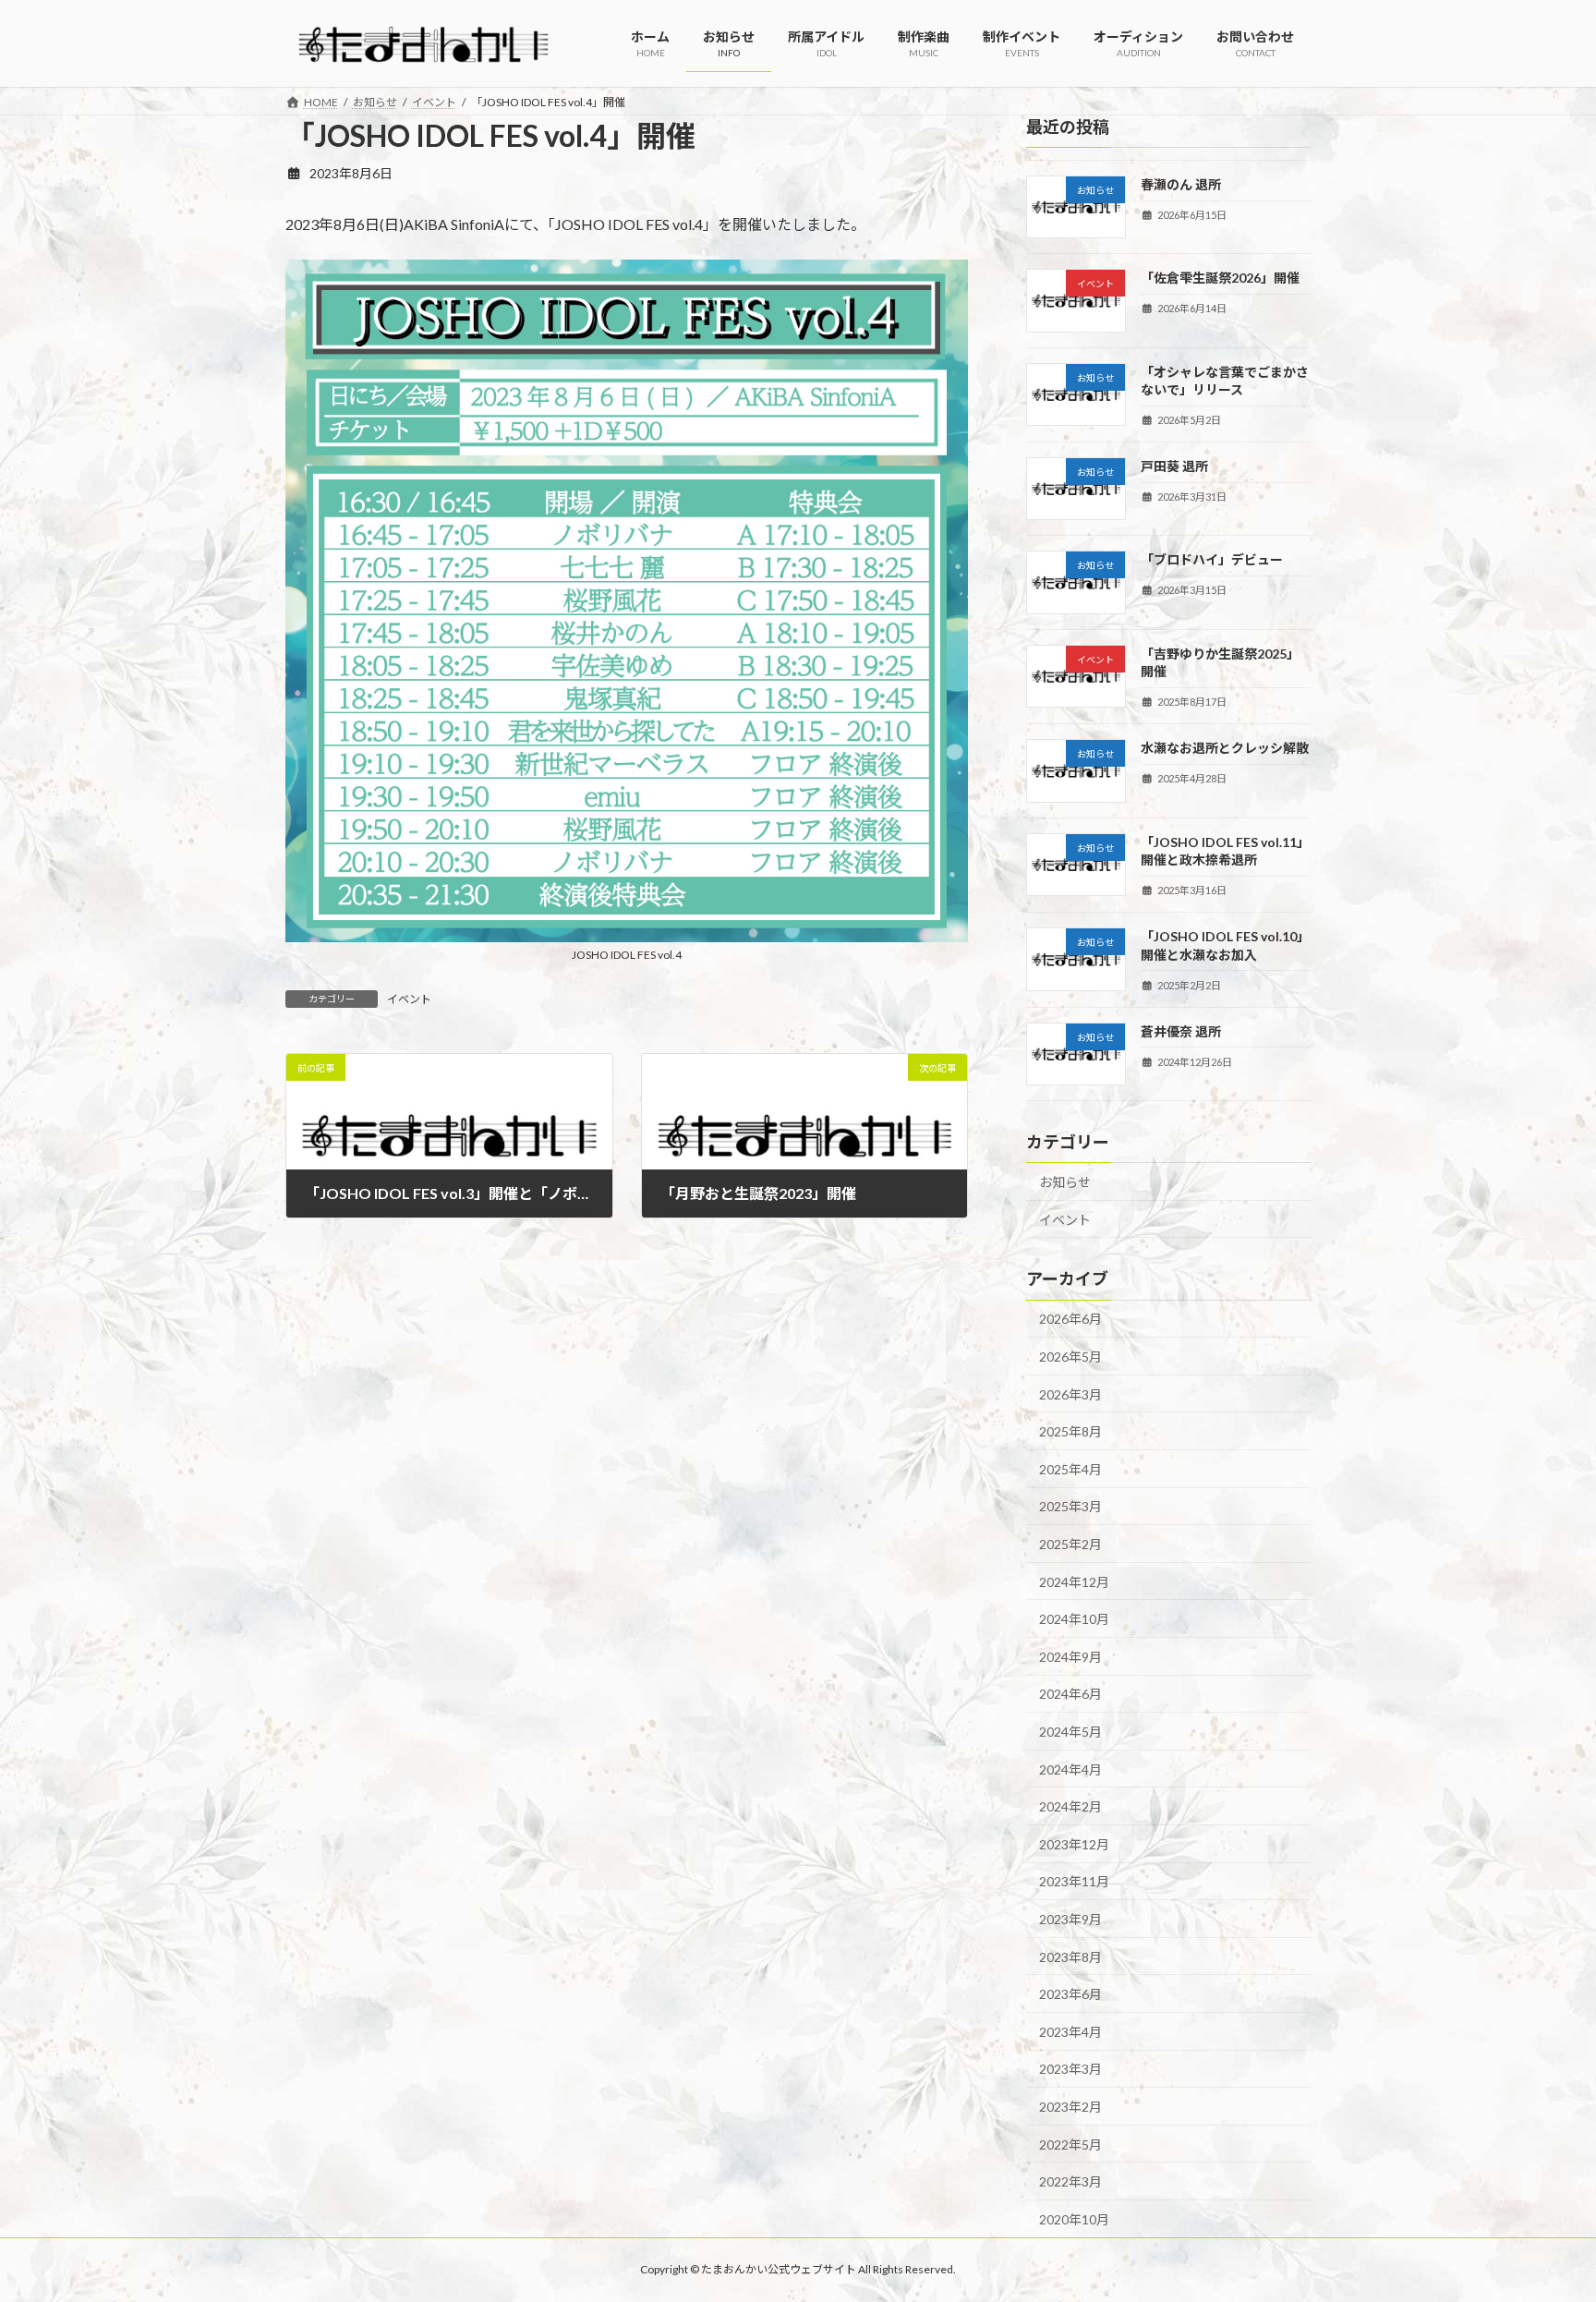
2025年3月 (1070, 1506)
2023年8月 (1070, 1956)
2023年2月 (1070, 2107)
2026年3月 (1070, 1393)
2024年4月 (1070, 1769)
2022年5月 (1070, 2144)
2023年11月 (1074, 1881)
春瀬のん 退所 (1181, 184)
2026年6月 (1070, 1319)
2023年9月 (1070, 1919)
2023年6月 (1070, 1994)
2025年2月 (1070, 1544)
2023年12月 (1074, 1843)
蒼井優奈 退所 (1181, 1030)
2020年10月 (1074, 2218)
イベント (409, 999)
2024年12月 (1074, 1581)
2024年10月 (1074, 1619)
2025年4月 (1070, 1468)
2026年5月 (1070, 1357)
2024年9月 (1070, 1656)
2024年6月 (1070, 1694)
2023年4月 (1070, 2031)
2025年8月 (1070, 1431)
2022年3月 (1070, 2181)
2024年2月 (1070, 1806)
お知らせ (1065, 1182)
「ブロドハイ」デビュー (1212, 559)
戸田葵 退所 (1174, 466)
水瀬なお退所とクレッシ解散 (1225, 748)
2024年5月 (1070, 1732)
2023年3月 (1070, 2069)
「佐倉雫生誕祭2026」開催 (1220, 278)
